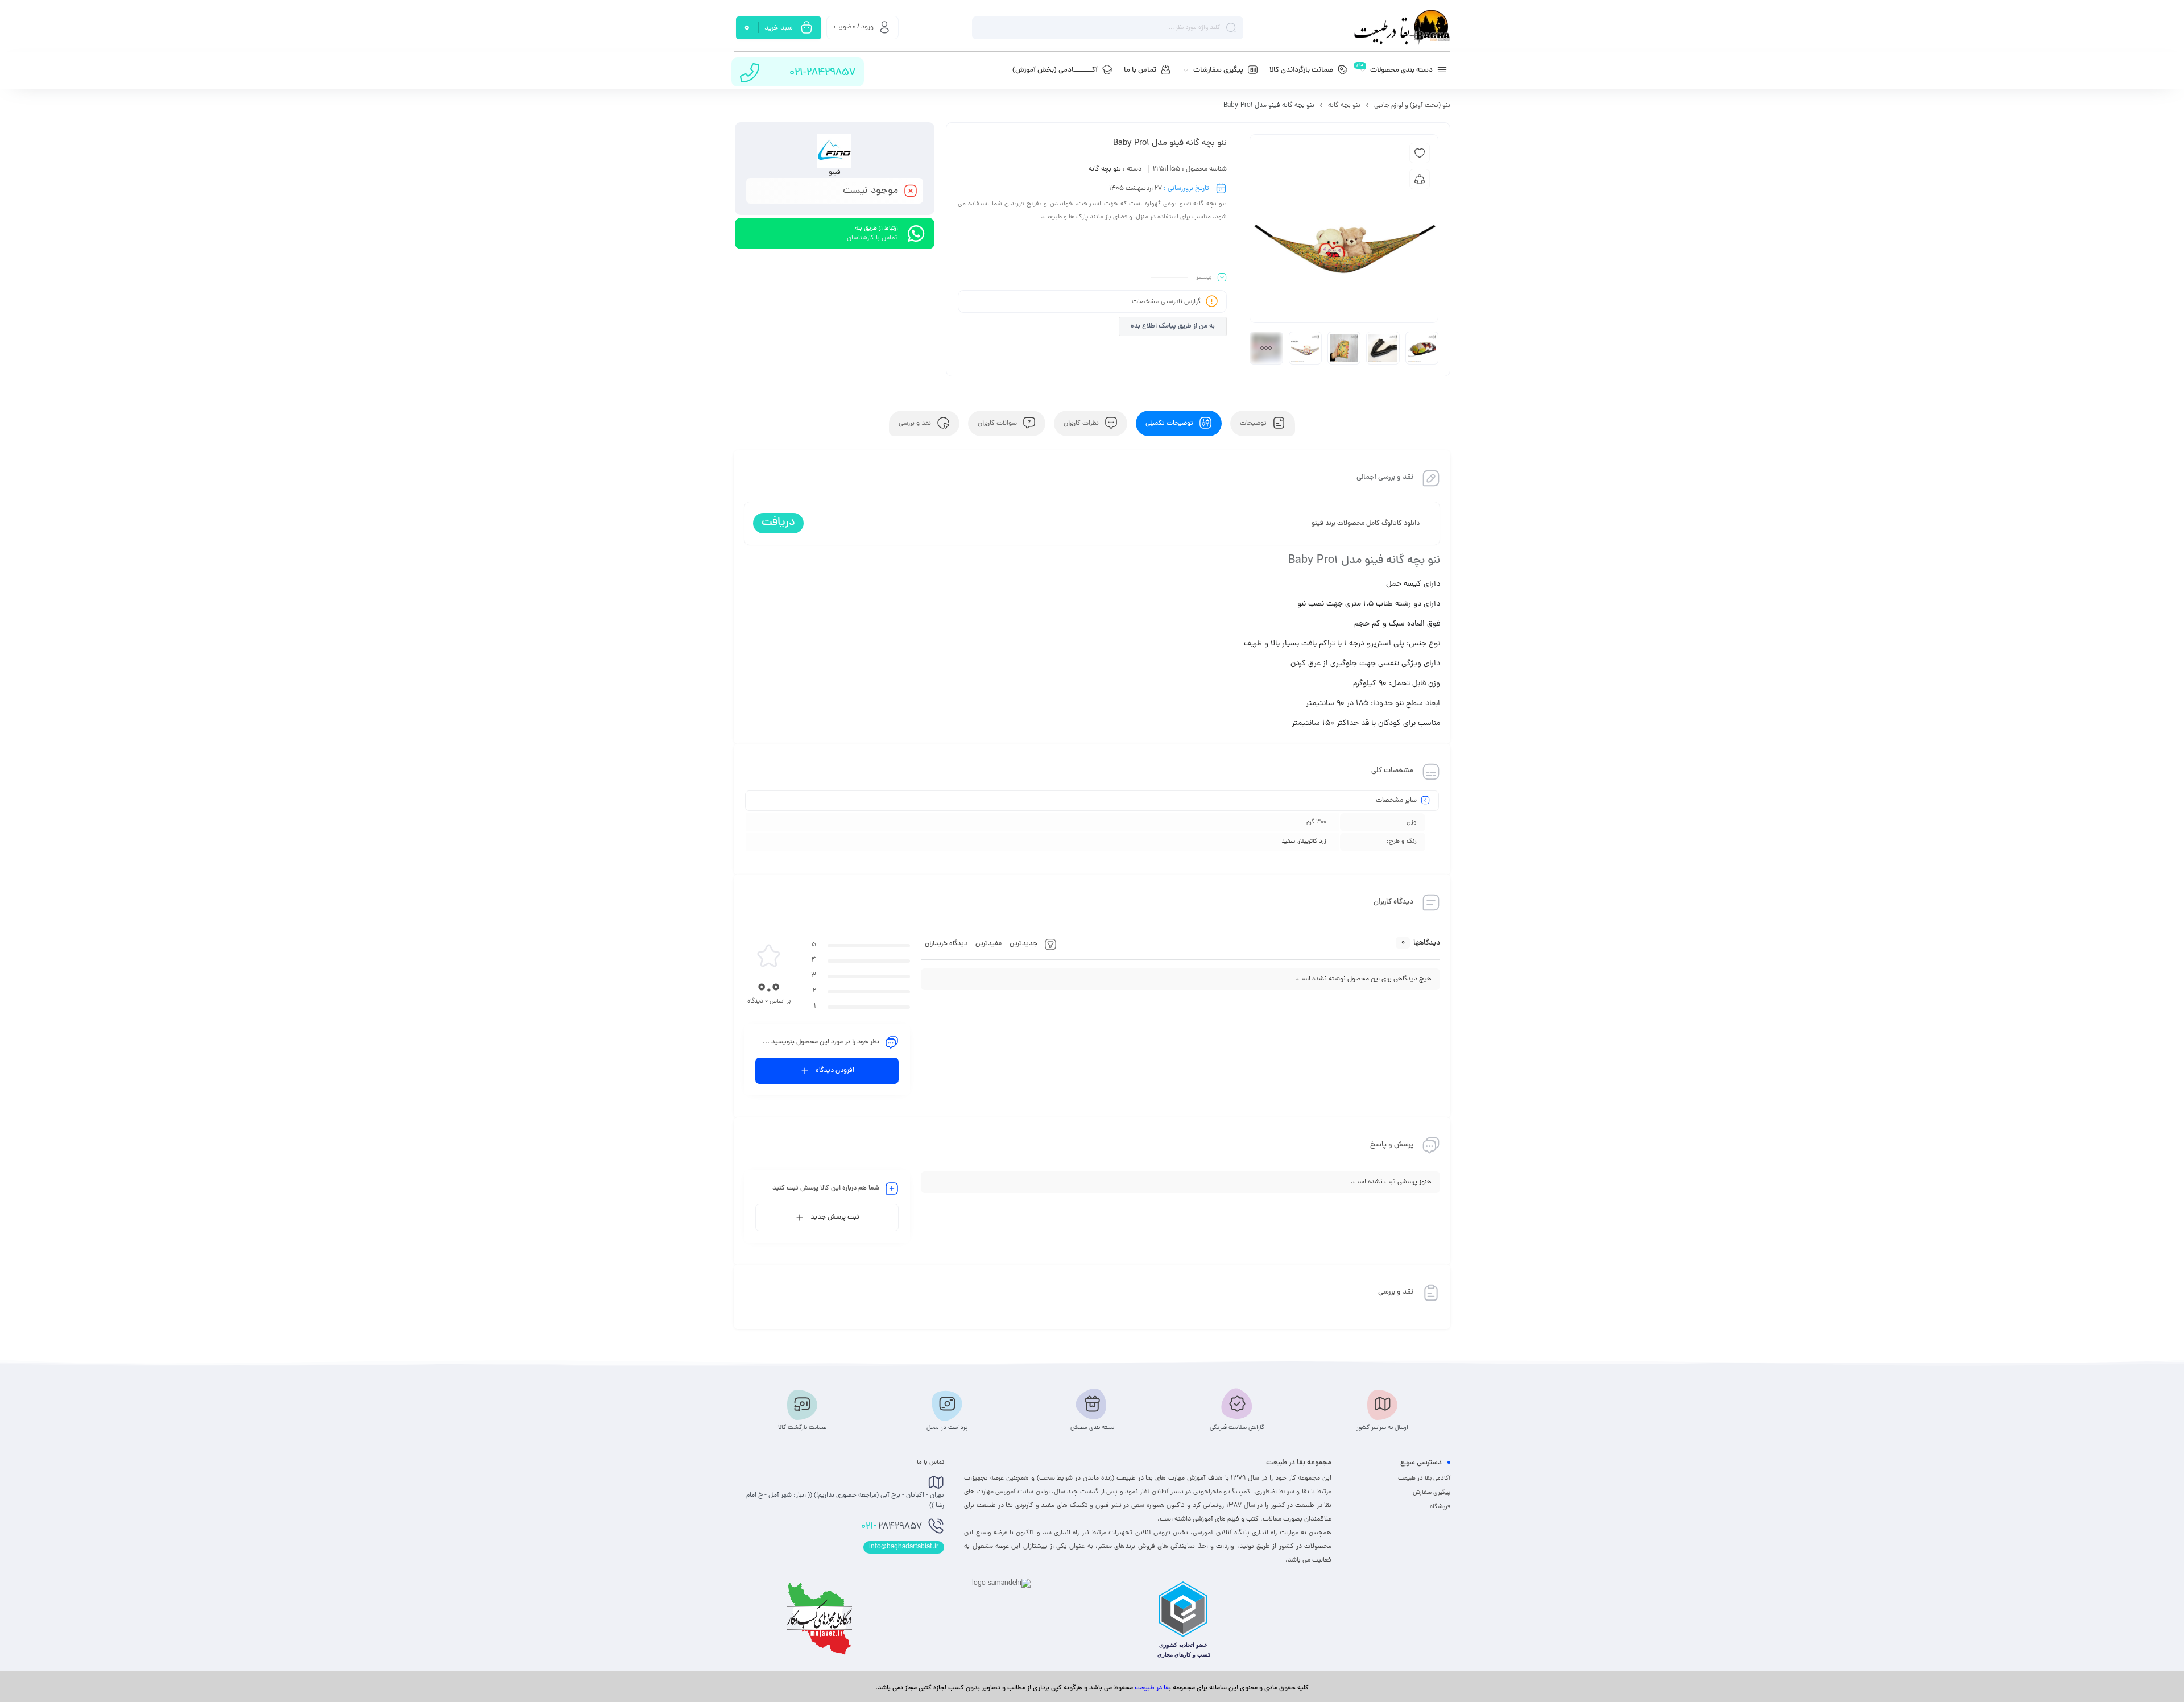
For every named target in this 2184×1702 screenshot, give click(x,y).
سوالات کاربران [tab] (998, 424)
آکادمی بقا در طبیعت (1424, 1479)
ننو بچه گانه (1344, 106)
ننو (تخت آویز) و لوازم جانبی (1412, 106)
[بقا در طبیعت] (1402, 28)
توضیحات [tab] (1254, 424)
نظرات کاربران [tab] (1082, 424)
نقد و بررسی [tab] (916, 424)
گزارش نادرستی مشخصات (1167, 302)
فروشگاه (1440, 1507)
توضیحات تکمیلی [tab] (1170, 424)
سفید (1288, 842)
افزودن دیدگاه (835, 1071)
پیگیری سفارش (1432, 1493)
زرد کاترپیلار (1312, 842)
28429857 (892, 1527)
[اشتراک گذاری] (1420, 179)
